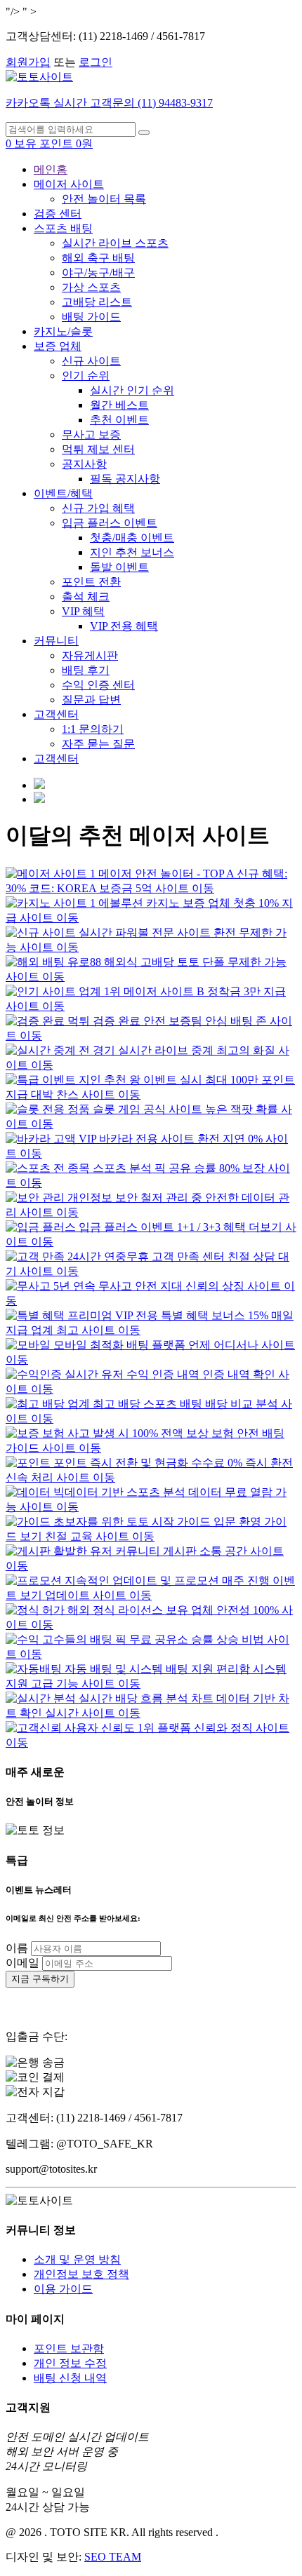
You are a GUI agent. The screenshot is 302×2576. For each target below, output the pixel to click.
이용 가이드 (63, 2289)
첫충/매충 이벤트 (132, 538)
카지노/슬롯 (63, 331)
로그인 (96, 62)
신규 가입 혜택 (98, 508)
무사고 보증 (91, 434)
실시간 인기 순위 (132, 390)
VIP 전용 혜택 (124, 626)
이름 (17, 1948)
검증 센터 (58, 214)
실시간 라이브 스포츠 (115, 243)
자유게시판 (90, 655)
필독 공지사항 (125, 479)
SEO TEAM (113, 2557)
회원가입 (28, 62)
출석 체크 (86, 596)
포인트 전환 (91, 582)
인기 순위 (86, 376)
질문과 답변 (91, 700)
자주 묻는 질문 (98, 744)
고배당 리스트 (97, 302)
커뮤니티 (56, 641)
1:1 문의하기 (93, 729)
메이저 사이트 (69, 184)
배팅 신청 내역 (70, 2378)
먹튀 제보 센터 (98, 449)
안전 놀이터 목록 (104, 199)
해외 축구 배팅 (98, 258)
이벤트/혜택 (63, 493)
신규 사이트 (91, 361)
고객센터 (56, 714)
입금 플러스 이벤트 (110, 523)
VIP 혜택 (83, 611)
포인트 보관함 (69, 2348)
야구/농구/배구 (98, 272)
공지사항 (84, 464)
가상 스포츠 (91, 287)
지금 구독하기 (40, 1979)
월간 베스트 (119, 405)
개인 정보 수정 (70, 2363)
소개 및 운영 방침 (77, 2259)
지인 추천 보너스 (132, 552)
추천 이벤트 (119, 420)
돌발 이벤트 (119, 567)
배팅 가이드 (91, 317)
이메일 (22, 1963)
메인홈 (51, 169)
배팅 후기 (86, 670)
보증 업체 (58, 346)
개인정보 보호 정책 (81, 2274)
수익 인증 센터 (98, 685)
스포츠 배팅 (63, 228)
